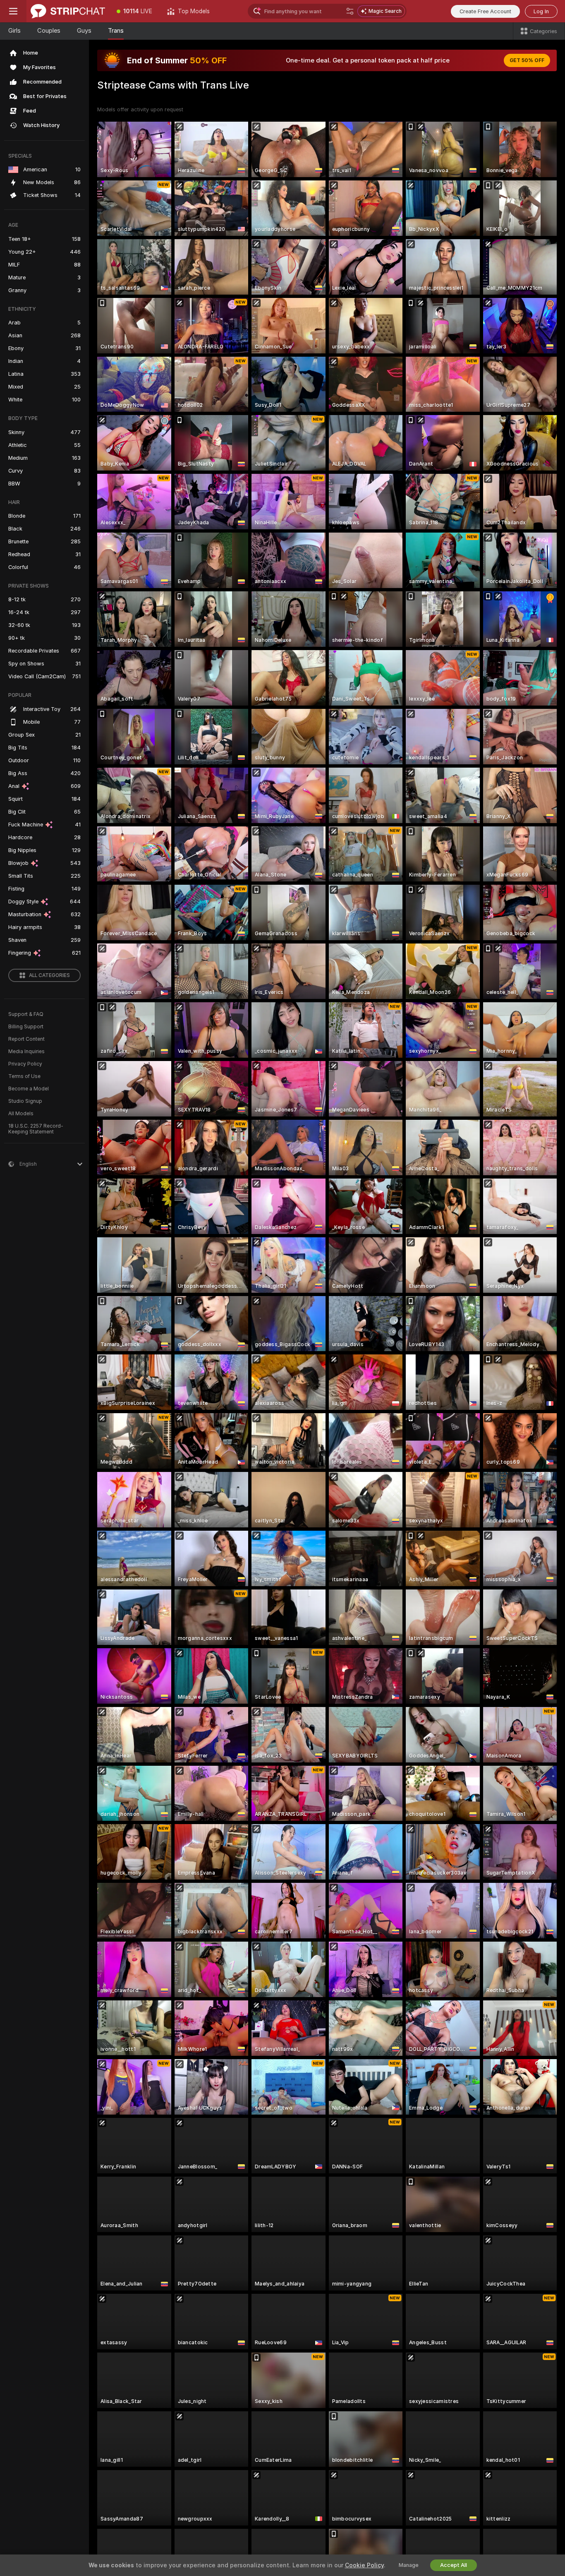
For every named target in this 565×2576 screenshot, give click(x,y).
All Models (21, 1114)
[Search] (350, 11)
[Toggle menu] (13, 11)
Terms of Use (24, 1076)
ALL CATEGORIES (49, 975)
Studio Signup (25, 1101)
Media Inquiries (26, 1052)
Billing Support (26, 1027)
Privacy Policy (25, 1064)
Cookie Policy (364, 2565)
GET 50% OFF (527, 60)
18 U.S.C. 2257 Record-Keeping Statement (36, 1129)
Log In (541, 11)
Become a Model (29, 1089)
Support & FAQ (26, 1014)
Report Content (26, 1039)
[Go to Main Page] (68, 11)
